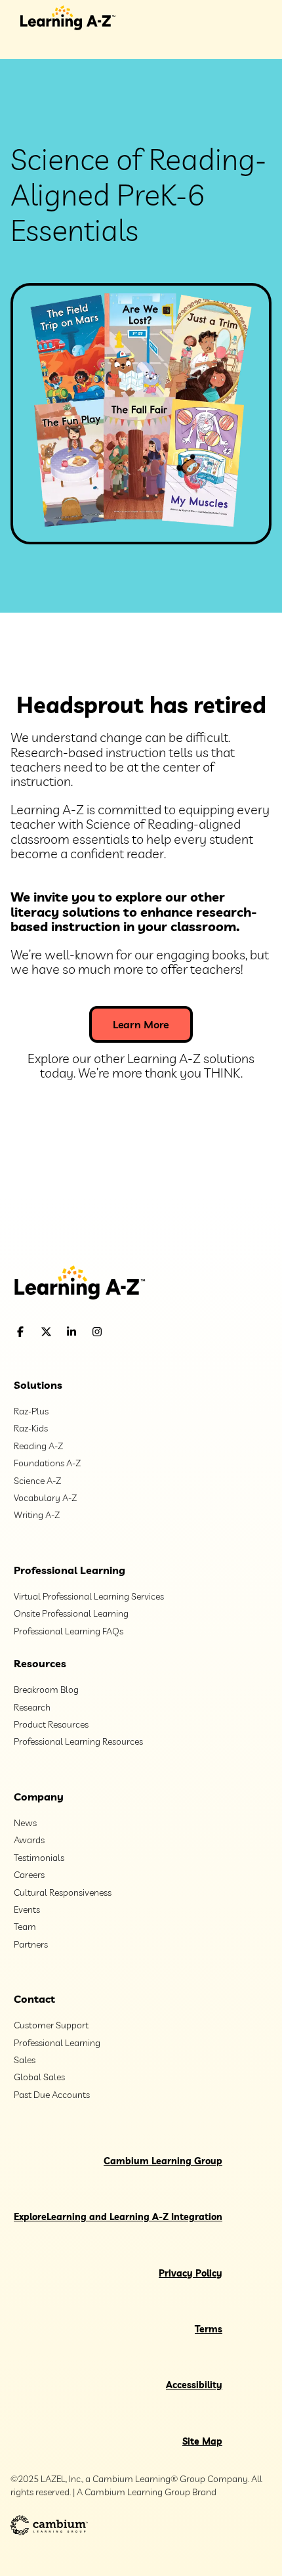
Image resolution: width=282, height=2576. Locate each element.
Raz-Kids (31, 1428)
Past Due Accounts (52, 2095)
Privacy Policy (191, 2273)
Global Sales (39, 2077)
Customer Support (51, 2025)
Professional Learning (70, 1570)
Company (39, 1797)
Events (27, 1910)
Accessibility (194, 2385)
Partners (31, 1944)
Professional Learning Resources (78, 1741)
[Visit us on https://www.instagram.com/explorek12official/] (131, 1332)
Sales (25, 2060)
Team (25, 1927)
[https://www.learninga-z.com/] (141, 1284)
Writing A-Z (37, 1515)
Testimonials (39, 1858)
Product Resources (51, 1724)
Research (32, 1707)
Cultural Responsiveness (63, 1892)
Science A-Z (37, 1481)
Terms (209, 2329)
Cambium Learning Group (163, 2161)
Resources (40, 1663)
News (25, 1823)
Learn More (141, 1024)
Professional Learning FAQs (69, 1631)
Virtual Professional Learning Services (89, 1596)
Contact (34, 1999)
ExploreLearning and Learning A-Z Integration (118, 2217)
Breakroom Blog (46, 1690)
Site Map (202, 2441)
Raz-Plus (31, 1411)
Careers (29, 1875)
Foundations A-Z (47, 1463)
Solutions (38, 1385)
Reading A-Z (38, 1446)
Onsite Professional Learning (71, 1613)
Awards (29, 1840)
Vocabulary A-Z (45, 1498)
